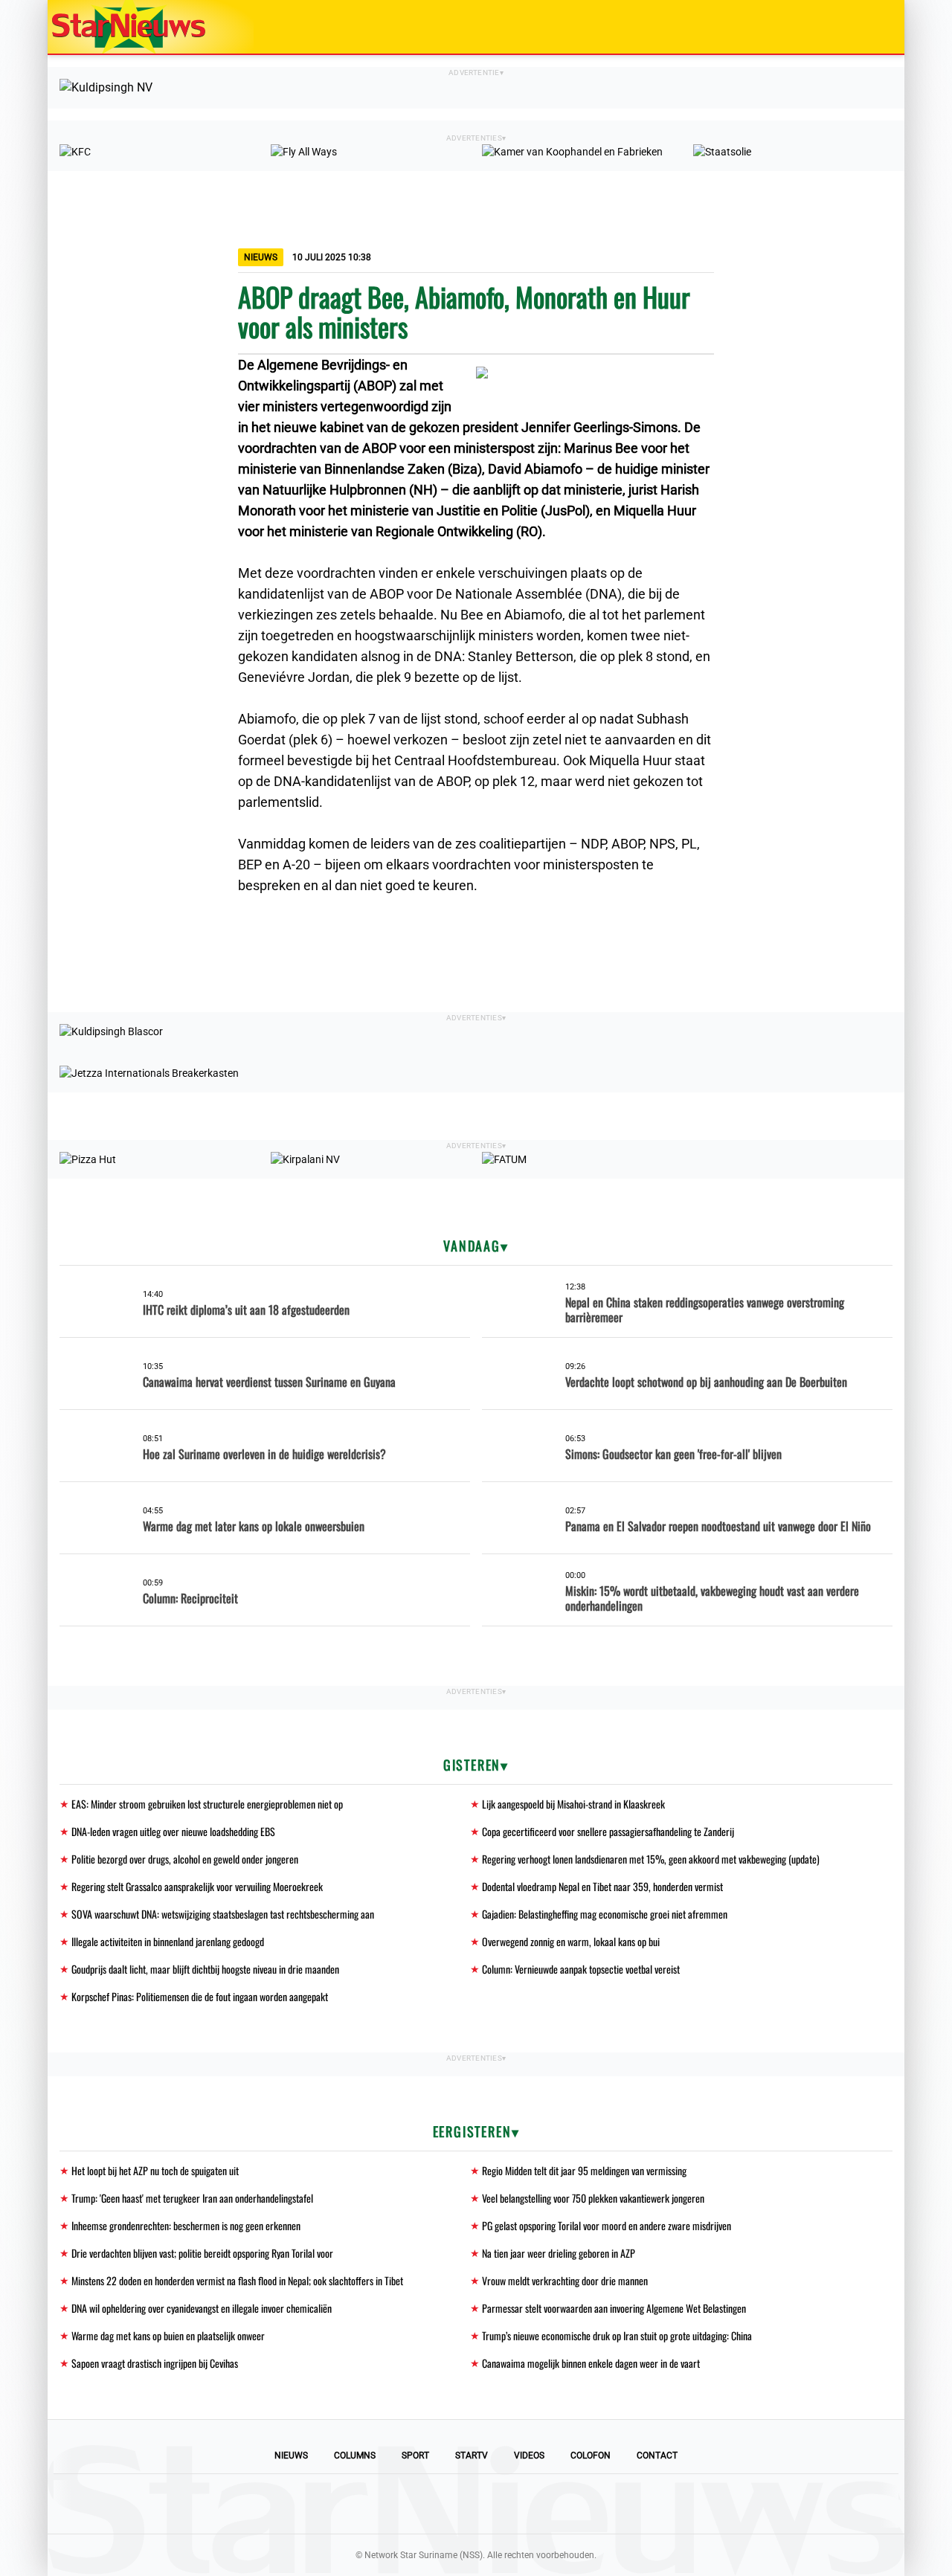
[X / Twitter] (476, 2504)
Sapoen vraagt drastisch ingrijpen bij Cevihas (155, 2363)
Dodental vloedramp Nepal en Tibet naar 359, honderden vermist (602, 1886)
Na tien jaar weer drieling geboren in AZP (559, 2253)
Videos (529, 2456)
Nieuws (291, 2456)
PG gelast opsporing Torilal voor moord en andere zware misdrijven (607, 2225)
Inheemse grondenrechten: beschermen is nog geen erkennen (186, 2225)
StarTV (472, 2456)
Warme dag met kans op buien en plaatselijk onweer (168, 2335)
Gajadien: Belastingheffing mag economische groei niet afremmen (605, 1914)
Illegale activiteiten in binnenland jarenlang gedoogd (168, 1941)
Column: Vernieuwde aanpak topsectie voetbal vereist (581, 1969)
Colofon (591, 2456)
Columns (355, 2456)
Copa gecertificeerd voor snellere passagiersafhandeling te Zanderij (608, 1831)
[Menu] (878, 27)
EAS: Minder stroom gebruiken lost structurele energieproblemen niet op (207, 1804)
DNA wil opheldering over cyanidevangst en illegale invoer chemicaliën (202, 2308)
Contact (657, 2456)
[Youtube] (425, 2504)
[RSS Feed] (577, 2504)
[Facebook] (375, 2504)
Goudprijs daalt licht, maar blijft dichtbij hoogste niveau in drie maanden (205, 1969)
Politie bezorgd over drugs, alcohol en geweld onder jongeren (185, 1859)
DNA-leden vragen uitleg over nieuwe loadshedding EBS (173, 1831)
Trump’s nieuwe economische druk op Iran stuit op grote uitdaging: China (617, 2335)
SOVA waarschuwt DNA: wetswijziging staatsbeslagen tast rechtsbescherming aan (223, 1914)
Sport (415, 2456)
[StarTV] (858, 28)
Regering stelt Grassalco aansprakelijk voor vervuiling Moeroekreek (197, 1886)
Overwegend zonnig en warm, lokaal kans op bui (571, 1941)
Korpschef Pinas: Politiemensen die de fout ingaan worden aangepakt (200, 1996)
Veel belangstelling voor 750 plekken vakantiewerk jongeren (593, 2198)
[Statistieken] (896, 2565)
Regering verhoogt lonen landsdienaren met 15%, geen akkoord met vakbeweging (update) (651, 1859)
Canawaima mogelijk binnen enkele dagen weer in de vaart (591, 2363)
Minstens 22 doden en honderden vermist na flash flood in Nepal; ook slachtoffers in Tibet (237, 2280)
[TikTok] (527, 2504)
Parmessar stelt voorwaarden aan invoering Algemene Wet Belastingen (614, 2308)
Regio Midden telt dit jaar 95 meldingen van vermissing (584, 2170)
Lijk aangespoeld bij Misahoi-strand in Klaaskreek (573, 1804)
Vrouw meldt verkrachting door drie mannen (565, 2280)
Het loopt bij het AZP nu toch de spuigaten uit (155, 2170)
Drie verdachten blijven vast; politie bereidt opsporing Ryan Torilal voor (202, 2253)
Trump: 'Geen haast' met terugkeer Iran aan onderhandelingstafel (192, 2198)
